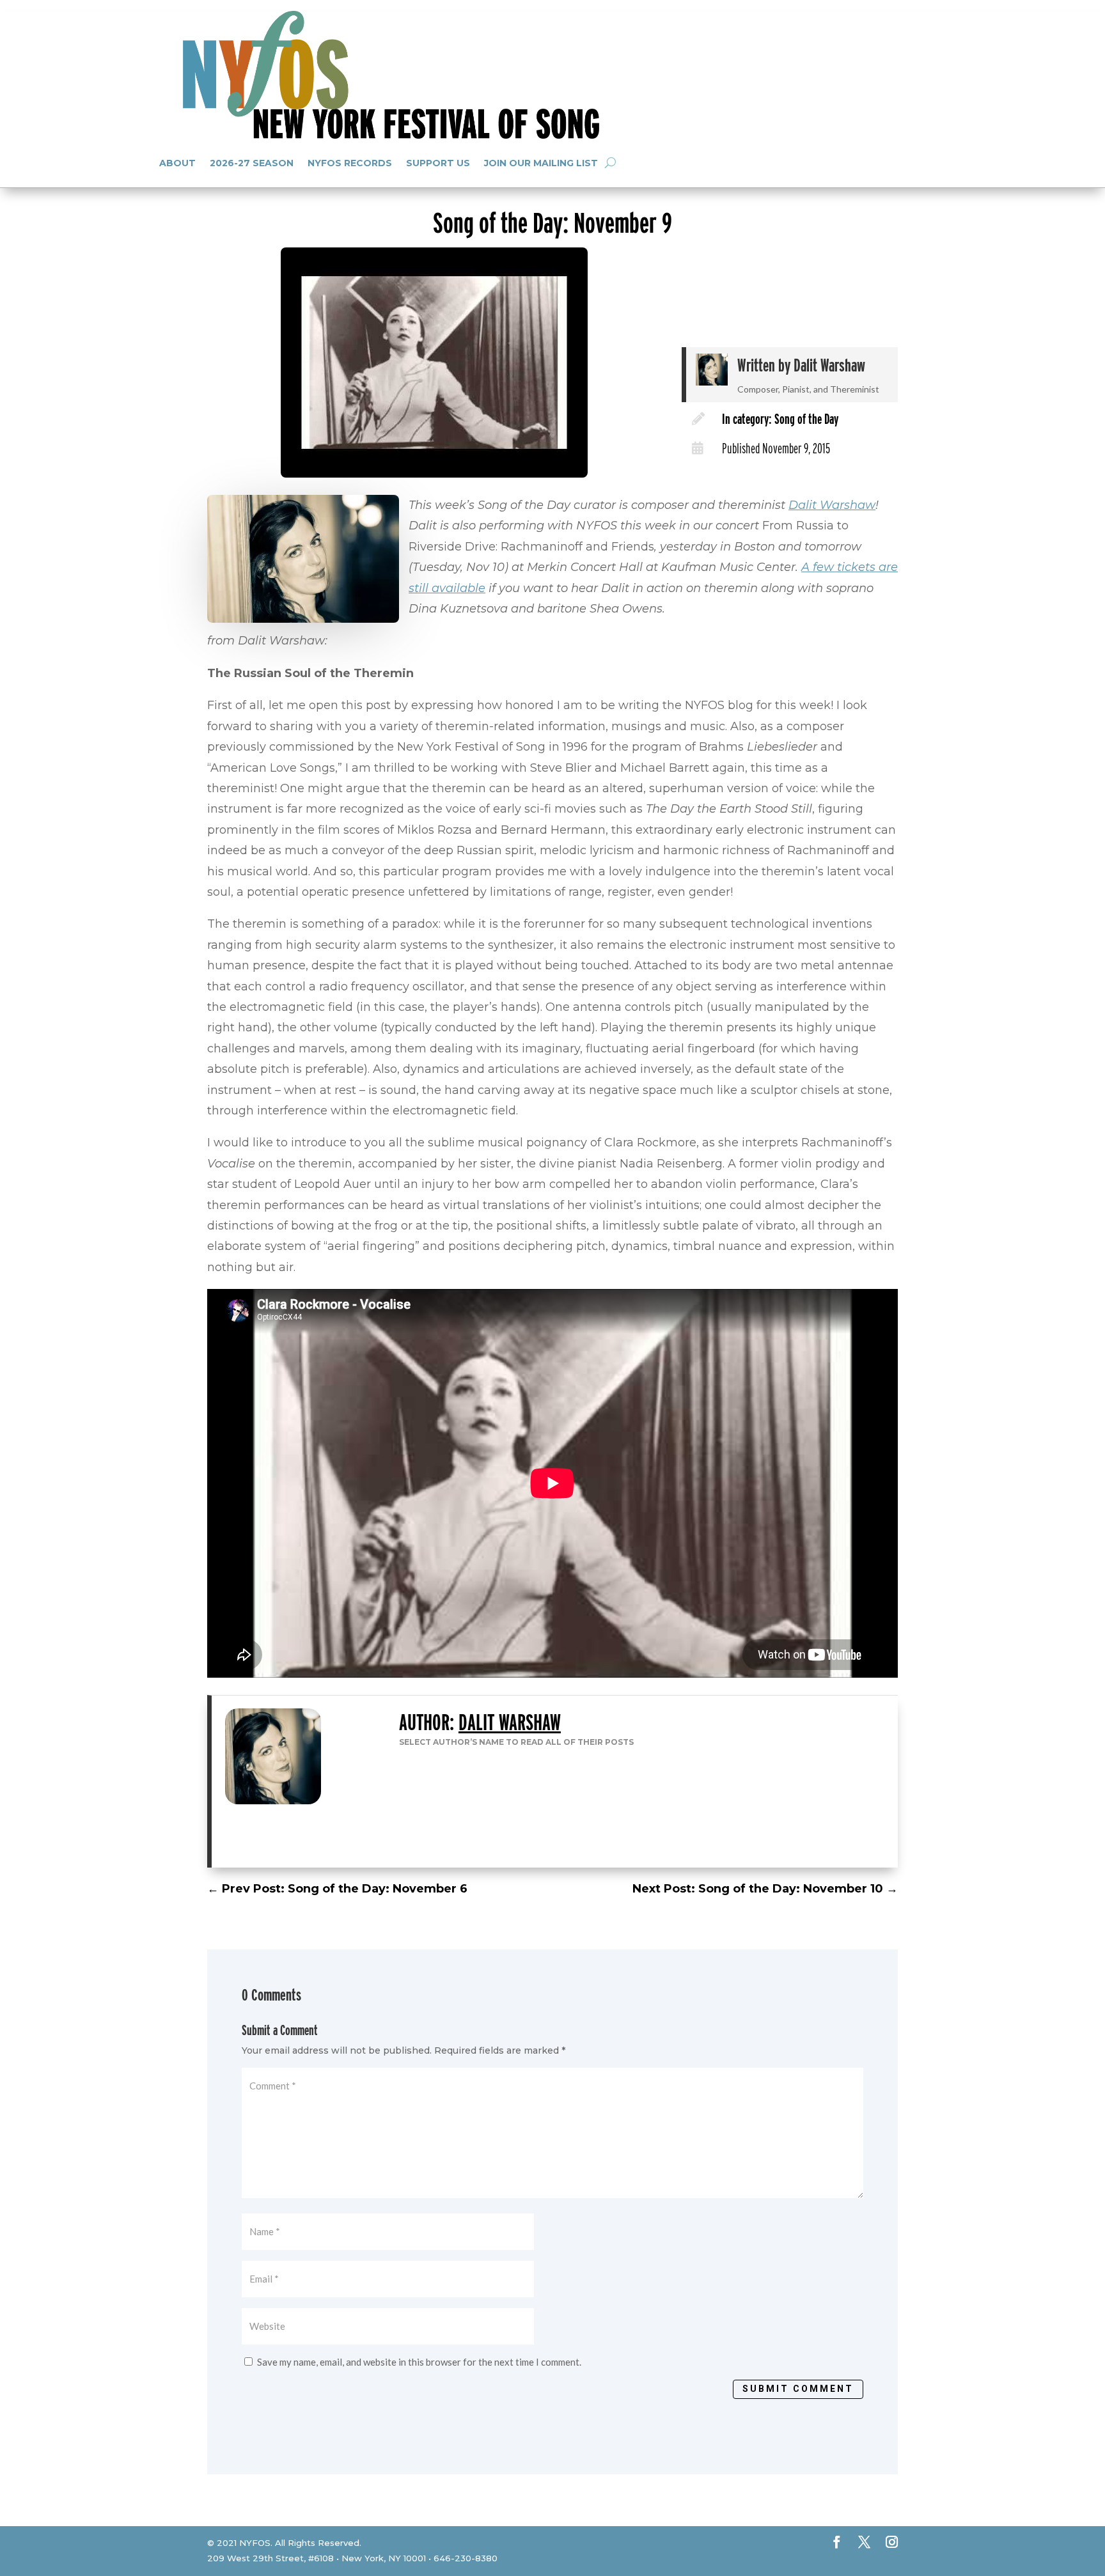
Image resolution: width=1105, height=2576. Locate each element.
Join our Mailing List (541, 163)
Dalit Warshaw (829, 365)
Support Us (438, 163)
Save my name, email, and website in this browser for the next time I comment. (419, 2362)
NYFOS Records (350, 163)
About (177, 163)
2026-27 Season (252, 163)
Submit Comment (798, 2389)
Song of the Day (806, 419)
